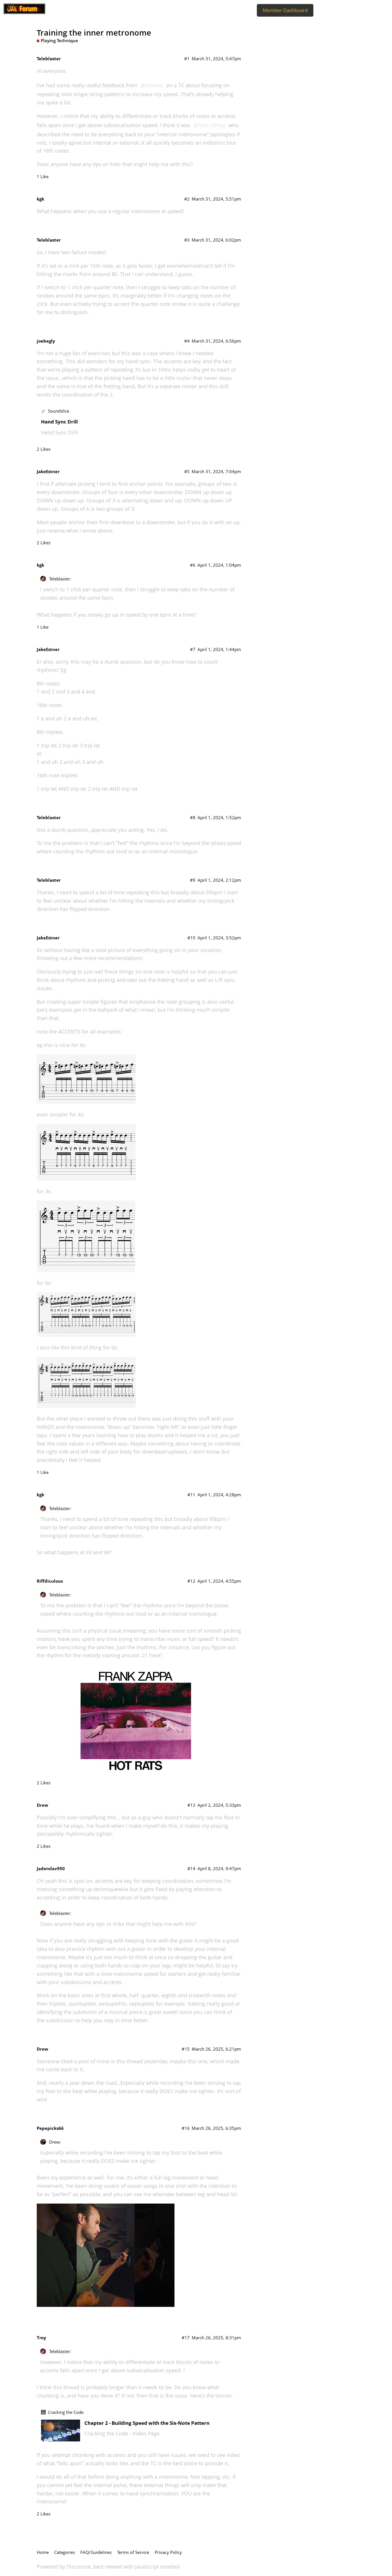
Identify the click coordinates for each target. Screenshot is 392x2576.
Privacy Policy (168, 2552)
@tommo (152, 85)
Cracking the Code (66, 2412)
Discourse (79, 2567)
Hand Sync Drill (59, 422)
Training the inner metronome (94, 33)
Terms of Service (133, 2552)
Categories (65, 2552)
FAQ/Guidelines (96, 2552)
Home (43, 2552)
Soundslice (59, 411)
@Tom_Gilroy (209, 125)
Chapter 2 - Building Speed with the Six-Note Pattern (147, 2423)
